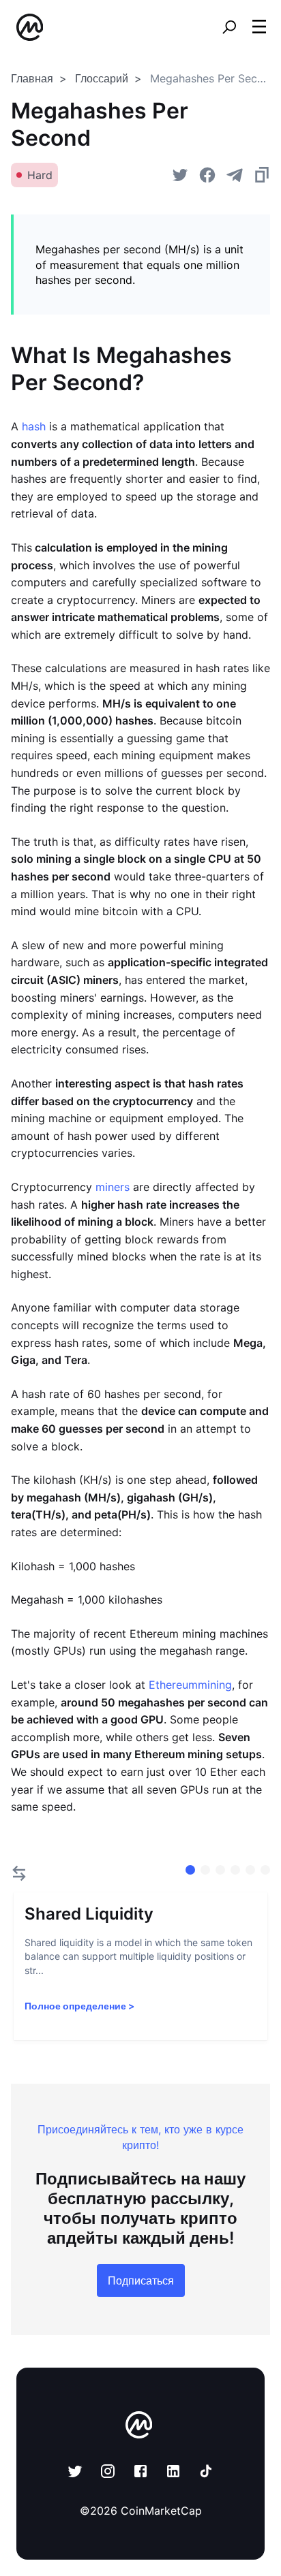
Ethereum (173, 1685)
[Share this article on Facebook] (207, 175)
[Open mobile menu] (259, 27)
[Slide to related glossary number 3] (235, 1870)
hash (34, 426)
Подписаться (141, 2280)
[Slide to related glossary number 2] (220, 1870)
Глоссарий (102, 78)
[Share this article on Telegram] (235, 175)
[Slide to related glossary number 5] (265, 1870)
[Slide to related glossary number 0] (190, 1870)
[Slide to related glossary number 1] (205, 1870)
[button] (259, 27)
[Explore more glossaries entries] (19, 1873)
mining (215, 1685)
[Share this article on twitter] (180, 175)
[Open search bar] (229, 27)
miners (113, 1187)
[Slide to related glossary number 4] (250, 1870)
